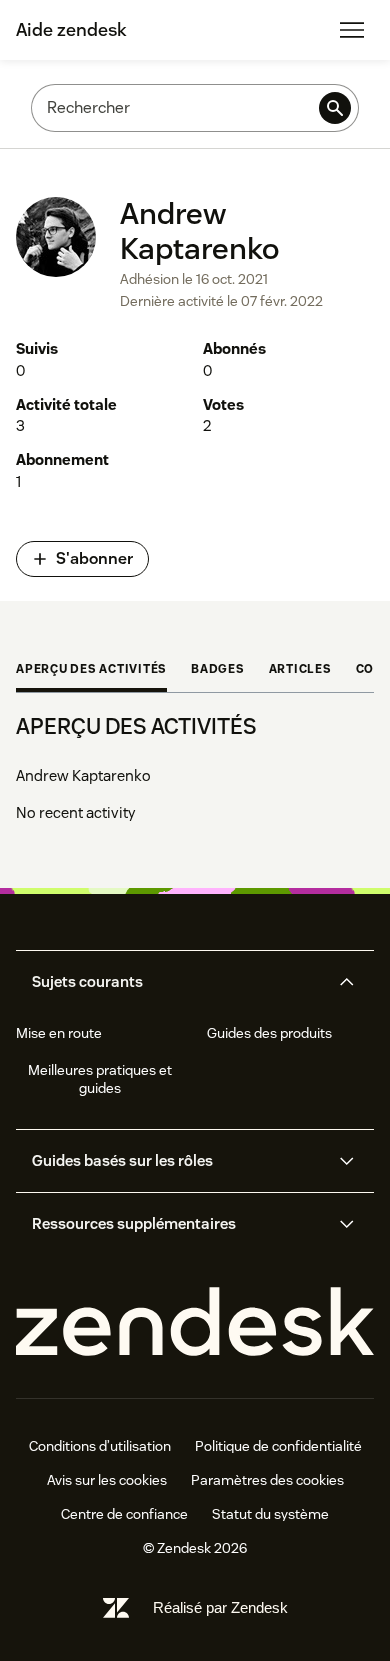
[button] (178, 982)
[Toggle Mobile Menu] (352, 30)
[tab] (91, 671)
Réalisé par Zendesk (220, 1607)
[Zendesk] (195, 1322)
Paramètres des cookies (267, 1480)
